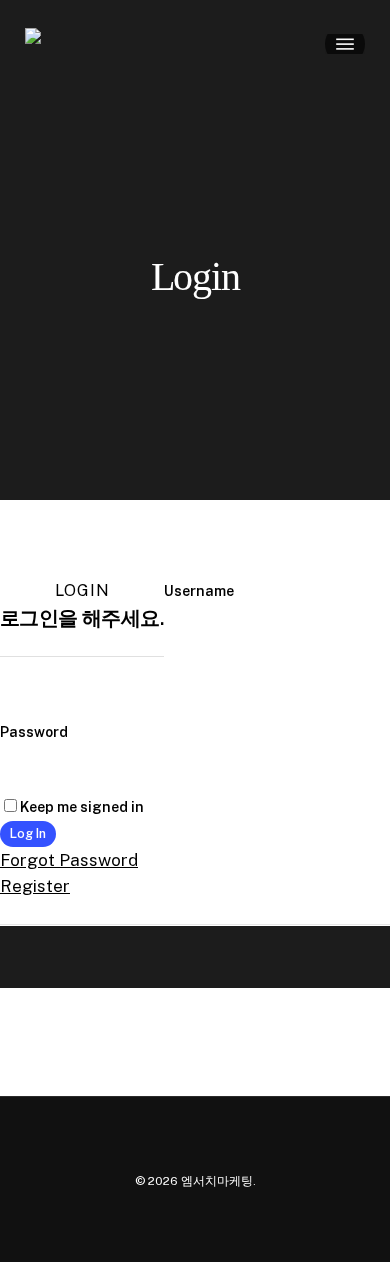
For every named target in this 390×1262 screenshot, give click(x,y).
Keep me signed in (82, 807)
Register (35, 886)
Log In (28, 833)
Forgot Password (69, 860)
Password (34, 732)
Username (199, 591)
